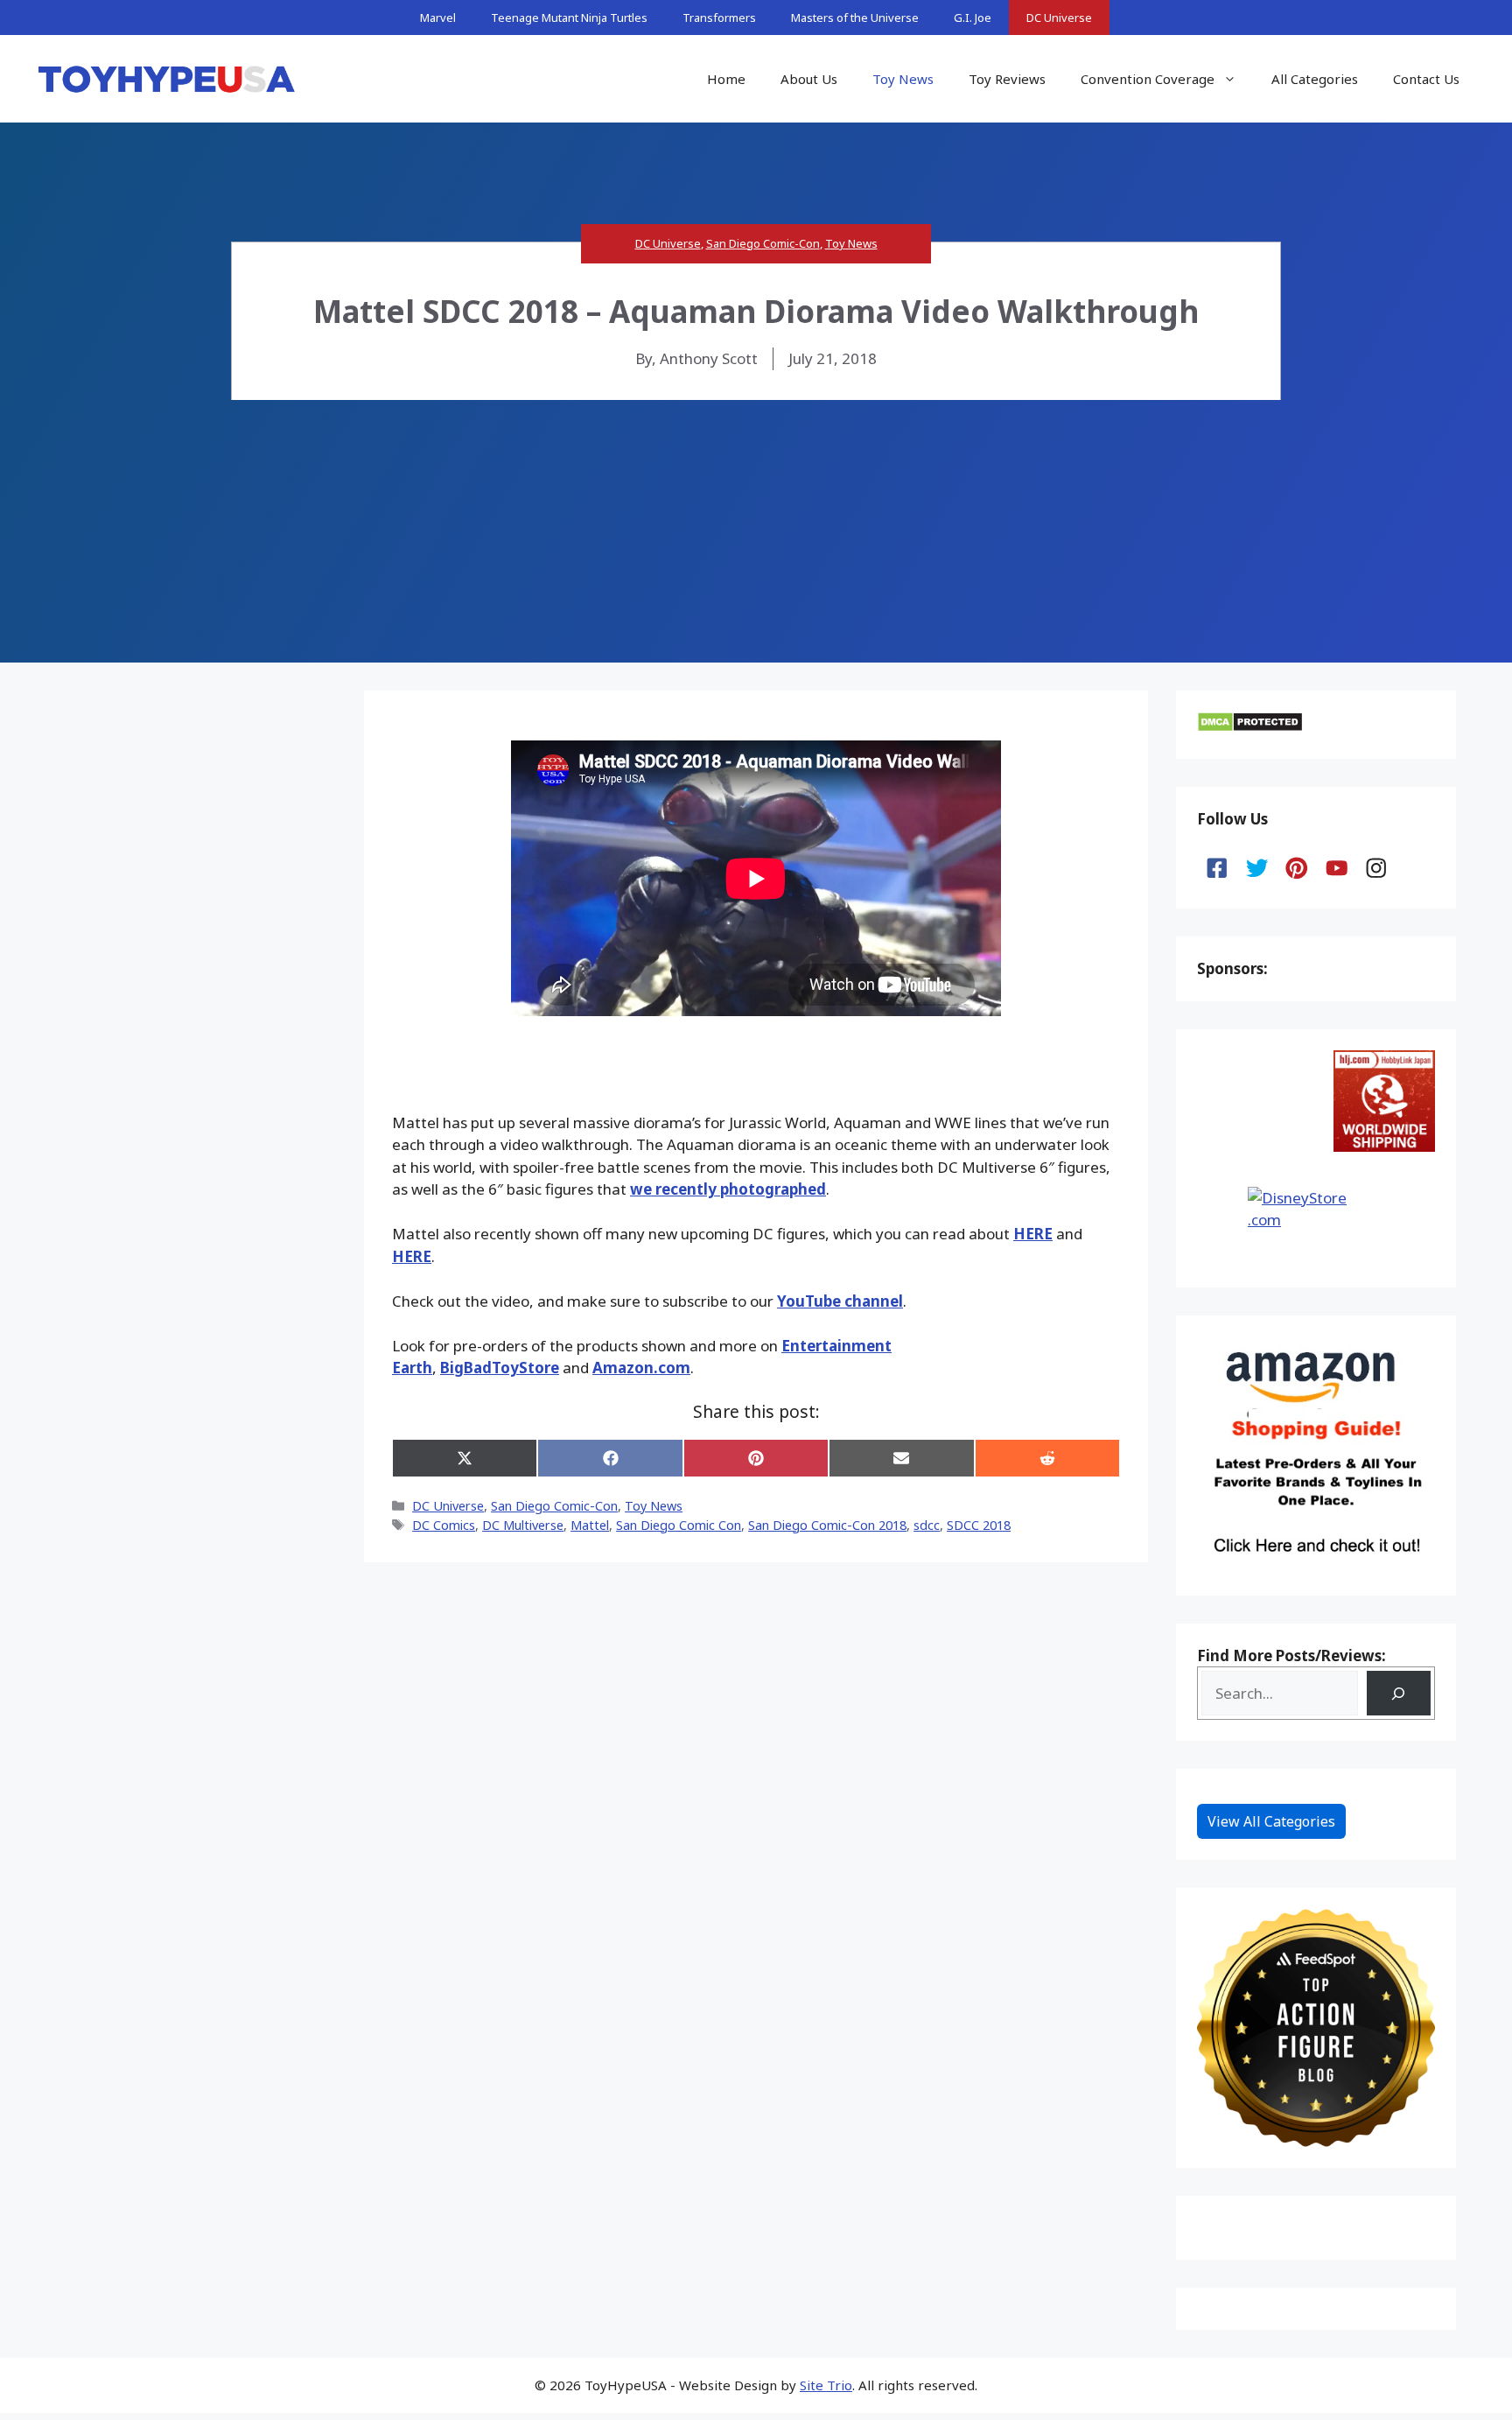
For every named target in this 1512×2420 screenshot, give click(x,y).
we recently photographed (728, 1189)
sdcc (927, 1525)
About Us (809, 79)
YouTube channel (840, 1301)
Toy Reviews (1007, 79)
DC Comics (444, 1525)
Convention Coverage (1148, 79)
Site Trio (826, 2385)
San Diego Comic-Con (763, 243)
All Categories (1315, 79)
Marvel (438, 18)
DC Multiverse (523, 1525)
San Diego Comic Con (679, 1525)
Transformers (719, 18)
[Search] (1399, 1693)
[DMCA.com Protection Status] (1250, 727)
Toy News (903, 79)
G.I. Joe (973, 18)
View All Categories (1271, 1821)
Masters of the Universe (855, 18)
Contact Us (1426, 79)
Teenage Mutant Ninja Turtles (569, 18)
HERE (1033, 1234)
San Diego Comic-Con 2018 (827, 1525)
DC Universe (1059, 18)
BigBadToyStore (500, 1368)
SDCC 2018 (979, 1525)
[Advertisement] (756, 531)
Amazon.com (641, 1368)
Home (726, 79)
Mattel (590, 1525)
